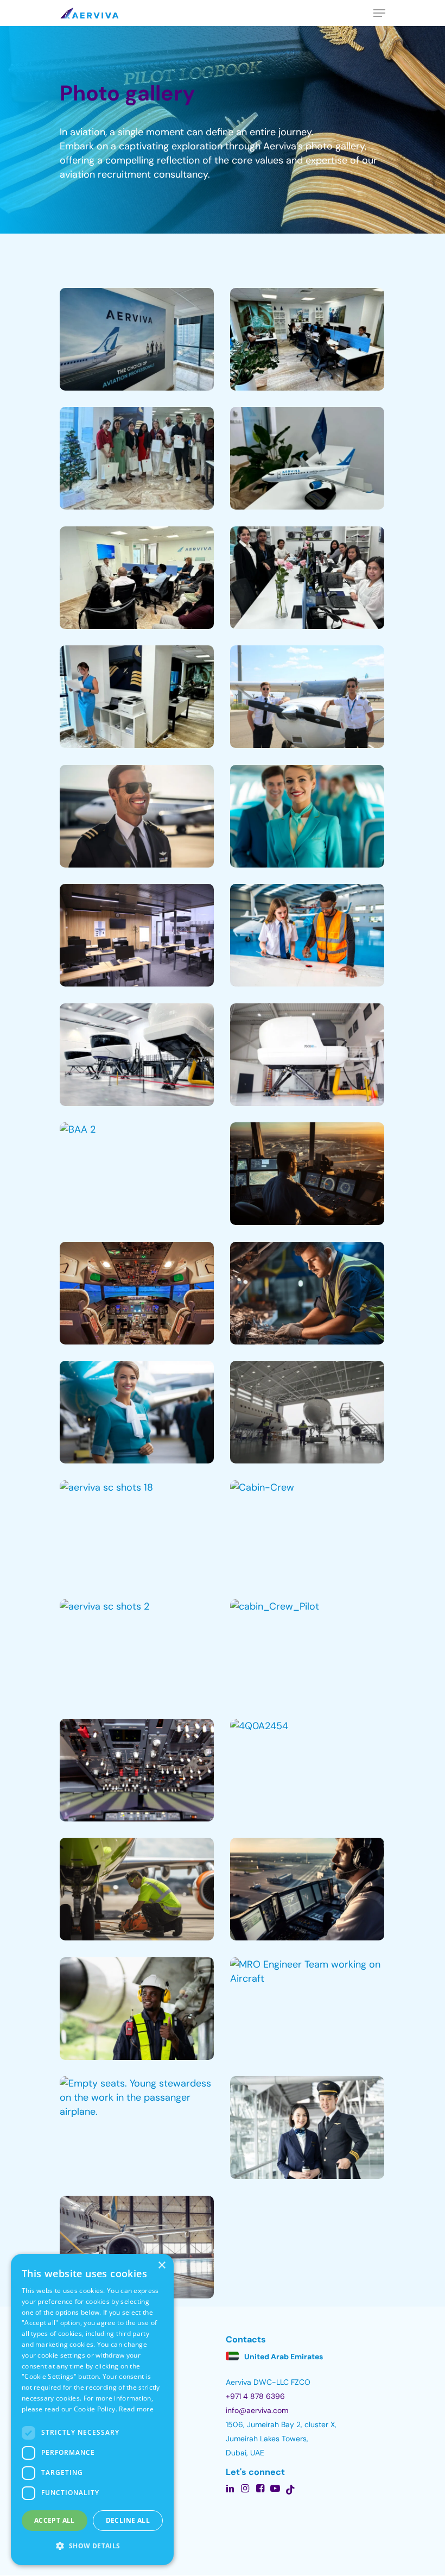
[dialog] (92, 2409)
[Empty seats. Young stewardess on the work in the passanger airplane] (137, 2128)
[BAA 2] (137, 1174)
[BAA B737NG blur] (307, 1055)
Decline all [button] (128, 2520)
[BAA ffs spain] (137, 1055)
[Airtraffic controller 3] (307, 1889)
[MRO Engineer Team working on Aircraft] (307, 2009)
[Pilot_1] (137, 816)
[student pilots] (307, 697)
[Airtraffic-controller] (307, 1174)
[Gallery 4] (307, 578)
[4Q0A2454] (307, 1770)
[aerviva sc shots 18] (137, 1532)
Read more (136, 2409)
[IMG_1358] (137, 340)
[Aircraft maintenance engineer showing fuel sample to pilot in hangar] (307, 935)
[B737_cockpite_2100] (137, 1293)
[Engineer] (307, 1293)
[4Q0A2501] (137, 1770)
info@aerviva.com (257, 2410)
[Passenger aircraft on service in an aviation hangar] (137, 2247)
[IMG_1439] (137, 697)
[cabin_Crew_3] (307, 816)
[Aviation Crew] (307, 2128)
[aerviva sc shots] (307, 1412)
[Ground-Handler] (137, 1889)
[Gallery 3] (137, 458)
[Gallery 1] (137, 578)
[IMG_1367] (307, 340)
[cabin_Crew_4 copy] (137, 1412)
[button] (92, 2546)
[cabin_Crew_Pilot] (307, 1651)
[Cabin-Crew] (307, 1532)
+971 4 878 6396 (255, 2396)
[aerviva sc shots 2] (137, 1651)
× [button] (161, 2266)
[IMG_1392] (307, 458)
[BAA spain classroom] (137, 935)
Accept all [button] (55, 2520)
